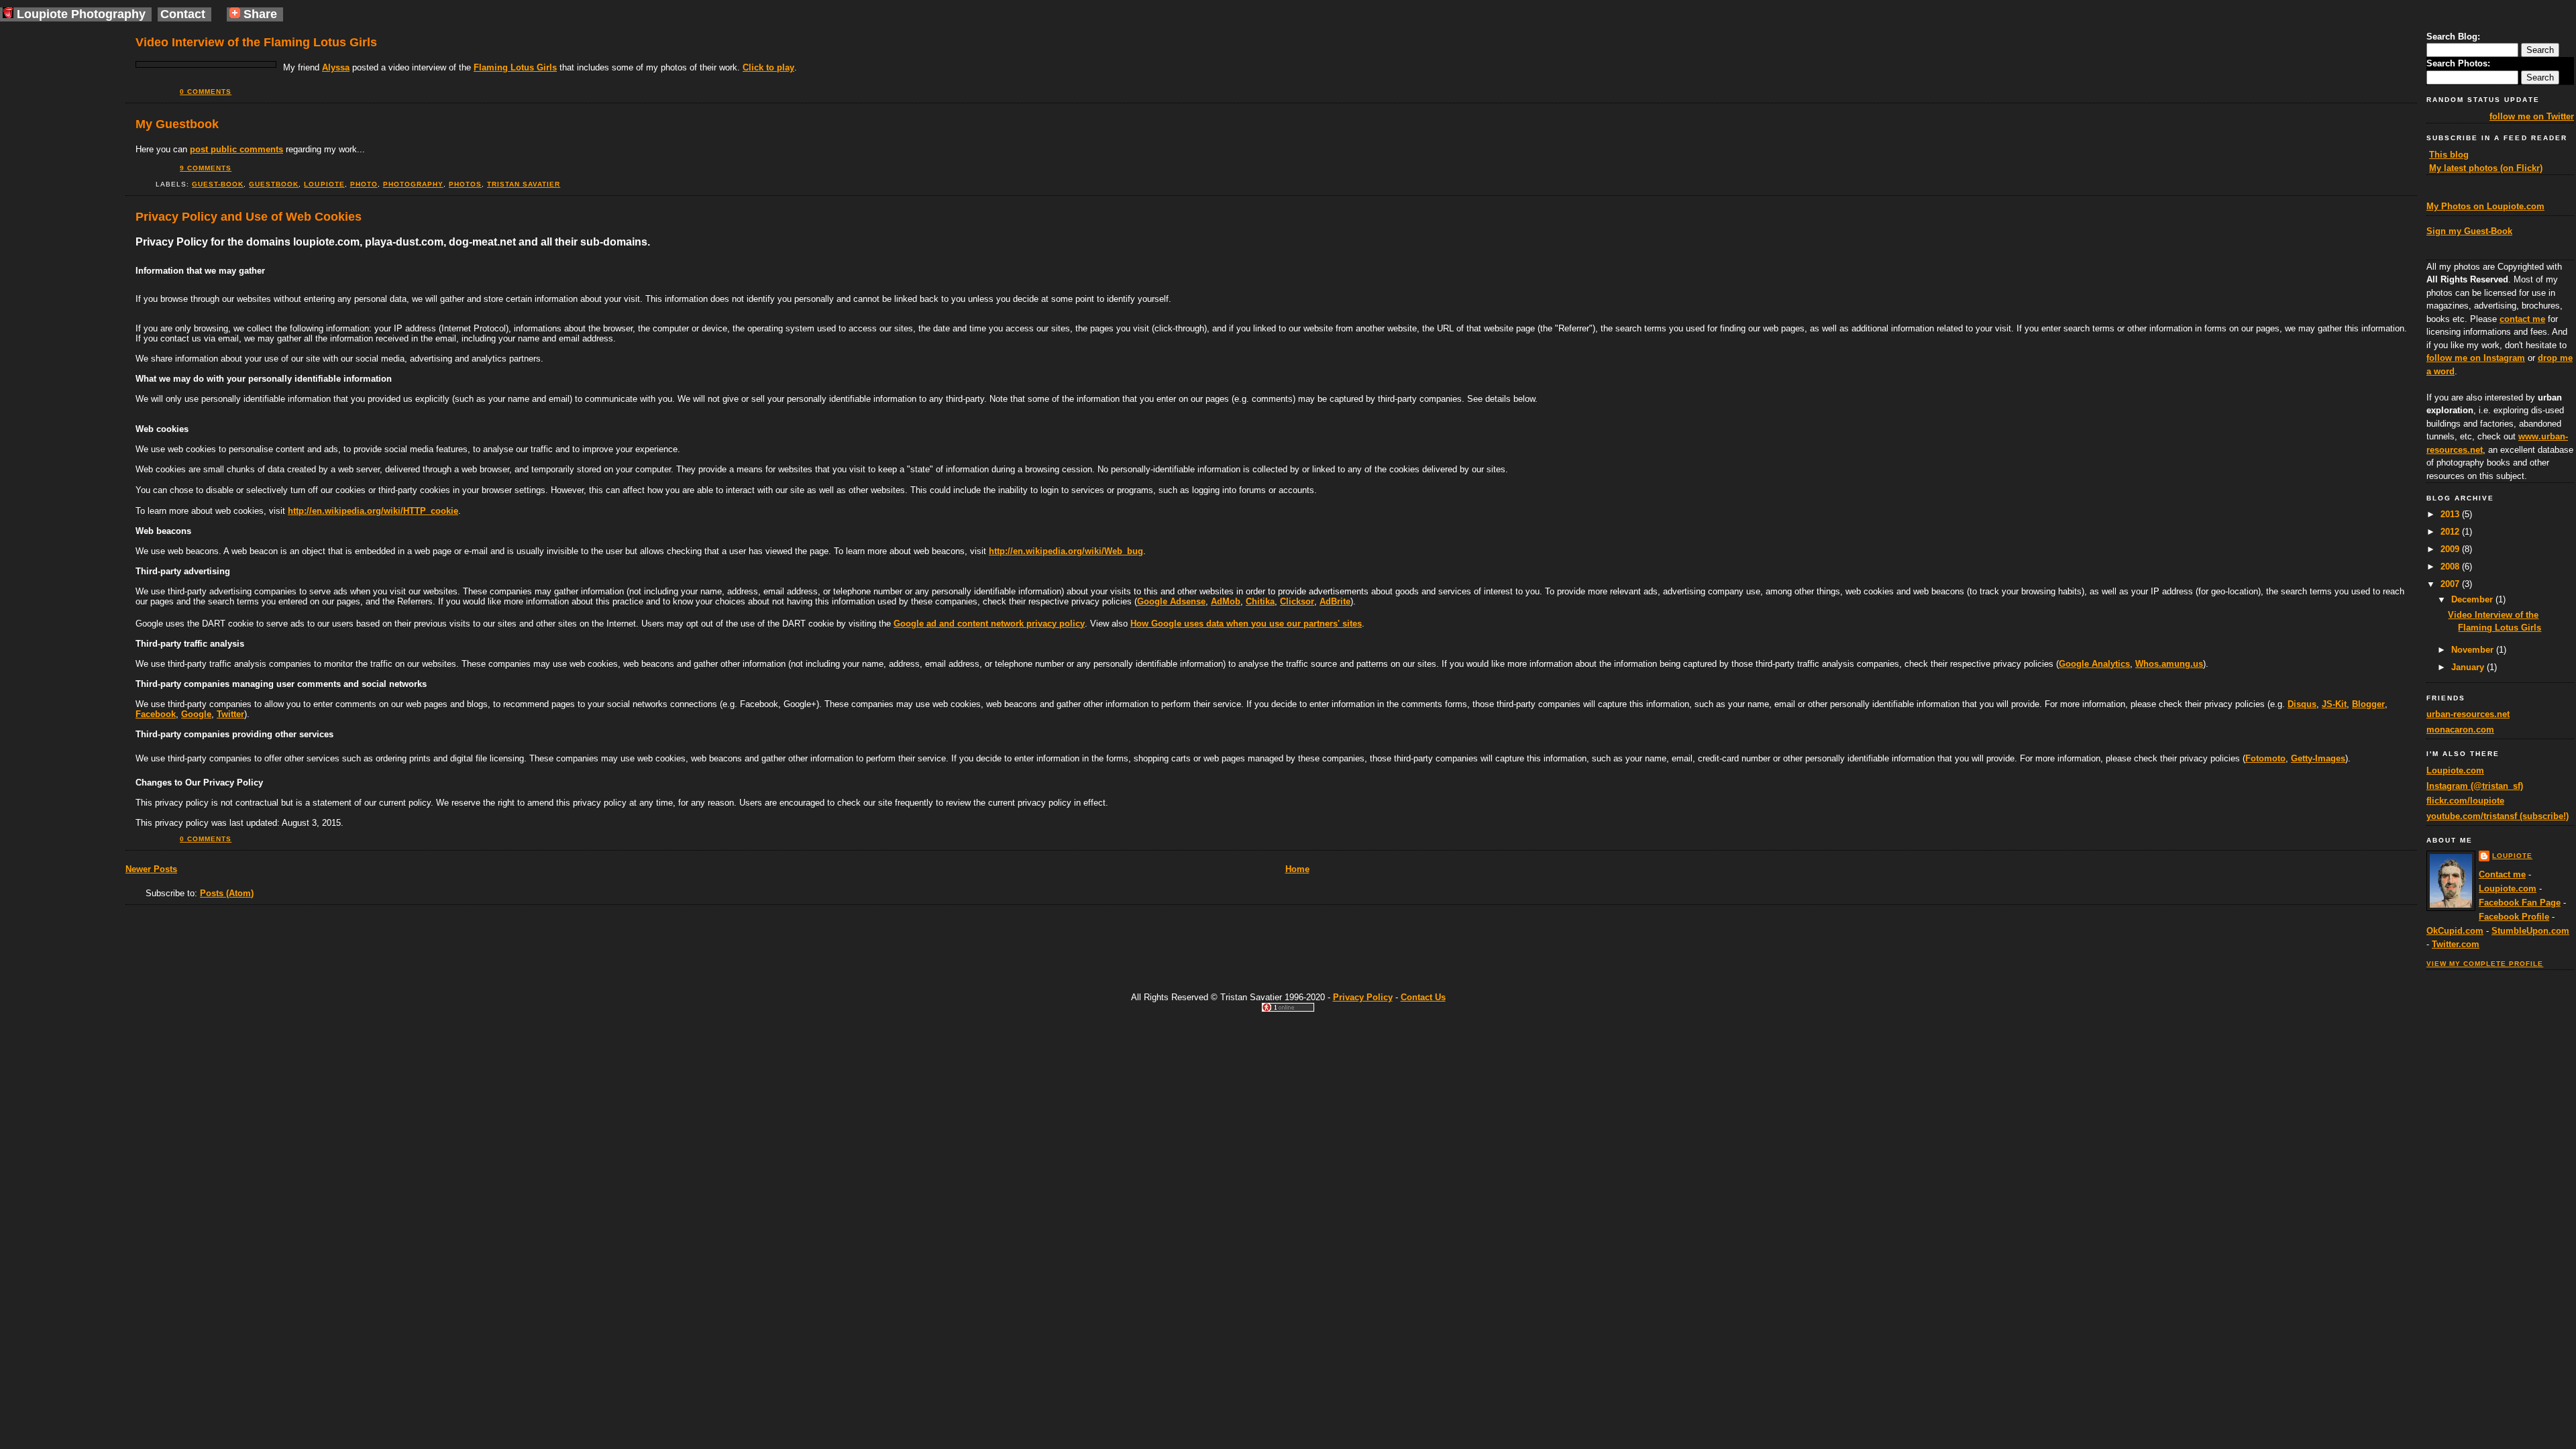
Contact (183, 14)
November (2474, 650)
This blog (2449, 155)
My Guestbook (177, 124)
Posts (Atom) (227, 893)
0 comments (206, 92)
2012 (2451, 532)
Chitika (1260, 601)
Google (196, 714)
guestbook (274, 184)
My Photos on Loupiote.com (2485, 206)
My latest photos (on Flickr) (2486, 168)
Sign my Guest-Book (2469, 231)
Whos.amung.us (2169, 664)
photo (364, 184)
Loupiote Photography (81, 14)
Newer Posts (151, 869)
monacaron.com (2460, 730)
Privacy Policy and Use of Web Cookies (249, 217)
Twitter (230, 714)
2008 (2451, 567)
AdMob (1226, 601)
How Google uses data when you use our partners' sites (1246, 624)
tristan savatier (524, 184)
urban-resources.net (2468, 714)
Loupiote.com (2455, 770)
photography (413, 184)
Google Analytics (2094, 664)
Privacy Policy (1363, 997)
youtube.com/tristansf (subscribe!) (2498, 816)
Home (1297, 869)
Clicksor (1297, 601)
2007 (2451, 584)
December (2473, 599)
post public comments (236, 149)
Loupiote (2512, 856)
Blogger (2368, 704)
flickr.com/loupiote (2465, 801)
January (2469, 667)
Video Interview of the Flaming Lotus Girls (256, 42)
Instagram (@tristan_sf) (2475, 786)
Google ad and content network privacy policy (989, 624)
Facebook (156, 714)
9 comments (206, 168)
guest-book (218, 184)
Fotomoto (2265, 758)
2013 (2451, 514)
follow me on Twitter (2532, 116)
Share (259, 14)
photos (465, 184)
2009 (2451, 549)
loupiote (324, 184)
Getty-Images (2318, 758)
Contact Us (1423, 997)
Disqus (2302, 704)
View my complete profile (2485, 964)
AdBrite (1335, 601)
